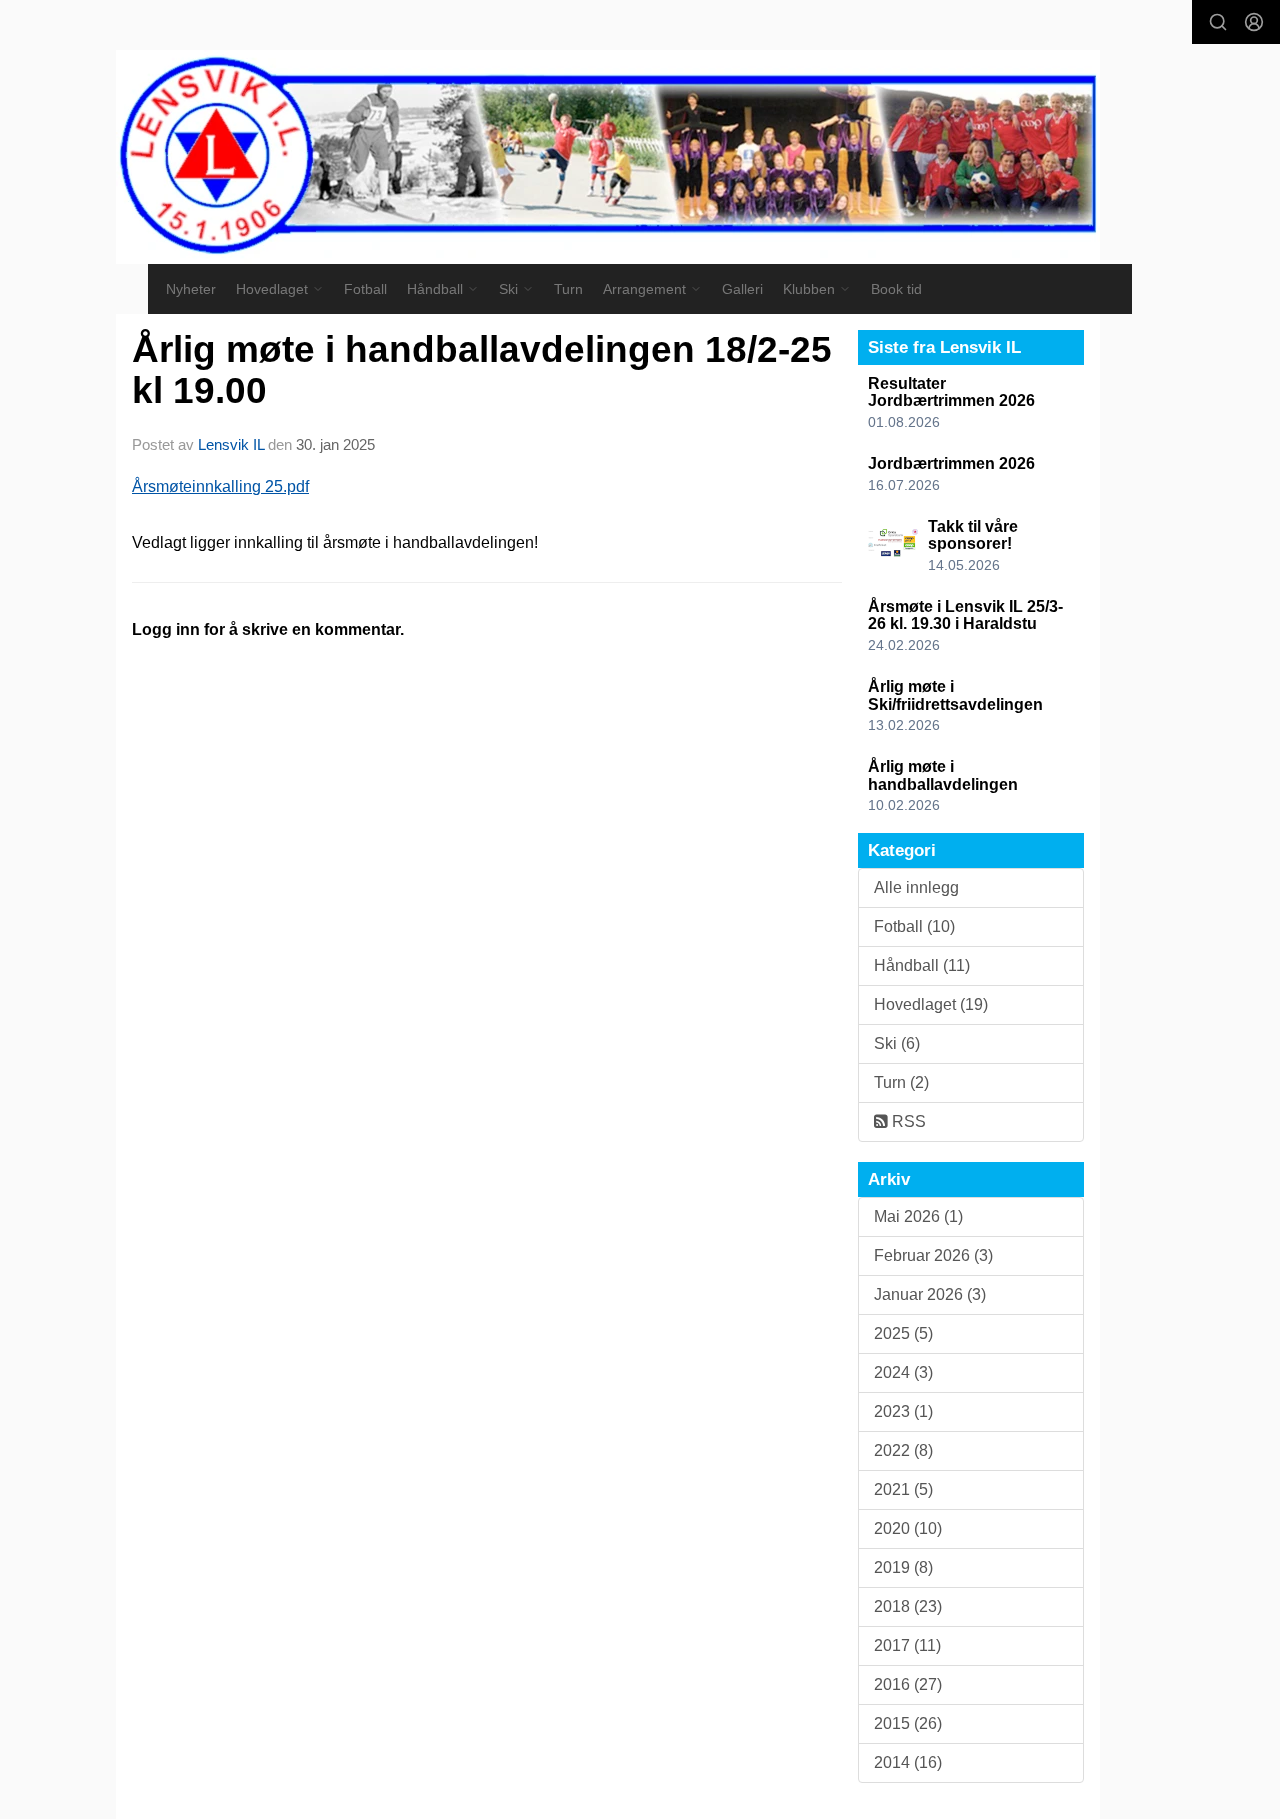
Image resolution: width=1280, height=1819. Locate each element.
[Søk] (1218, 22)
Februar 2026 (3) (933, 1255)
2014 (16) (908, 1762)
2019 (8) (903, 1567)
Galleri (742, 289)
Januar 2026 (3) (930, 1294)
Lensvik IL (231, 444)
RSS (907, 1121)
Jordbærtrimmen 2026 (951, 463)
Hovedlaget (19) (931, 1004)
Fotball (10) (914, 926)
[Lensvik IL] (608, 157)
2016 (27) (908, 1684)
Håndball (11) (922, 965)
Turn (568, 289)
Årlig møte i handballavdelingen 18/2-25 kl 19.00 (482, 370)
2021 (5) (903, 1489)
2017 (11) (907, 1645)
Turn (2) (901, 1082)
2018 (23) (908, 1606)
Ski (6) (897, 1043)
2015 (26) (908, 1723)
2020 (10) (908, 1528)
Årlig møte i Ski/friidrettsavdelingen (955, 695)
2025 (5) (903, 1333)
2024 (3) (903, 1372)
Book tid (896, 289)
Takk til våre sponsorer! (973, 535)
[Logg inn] (1254, 22)
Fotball (365, 289)
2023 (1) (903, 1411)
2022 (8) (903, 1450)
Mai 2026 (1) (918, 1216)
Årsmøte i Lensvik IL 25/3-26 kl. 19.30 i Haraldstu (965, 615)
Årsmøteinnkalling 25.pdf (220, 486)
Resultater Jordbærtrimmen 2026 (951, 392)
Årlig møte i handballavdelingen (943, 775)
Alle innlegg (916, 887)
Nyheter (191, 289)
